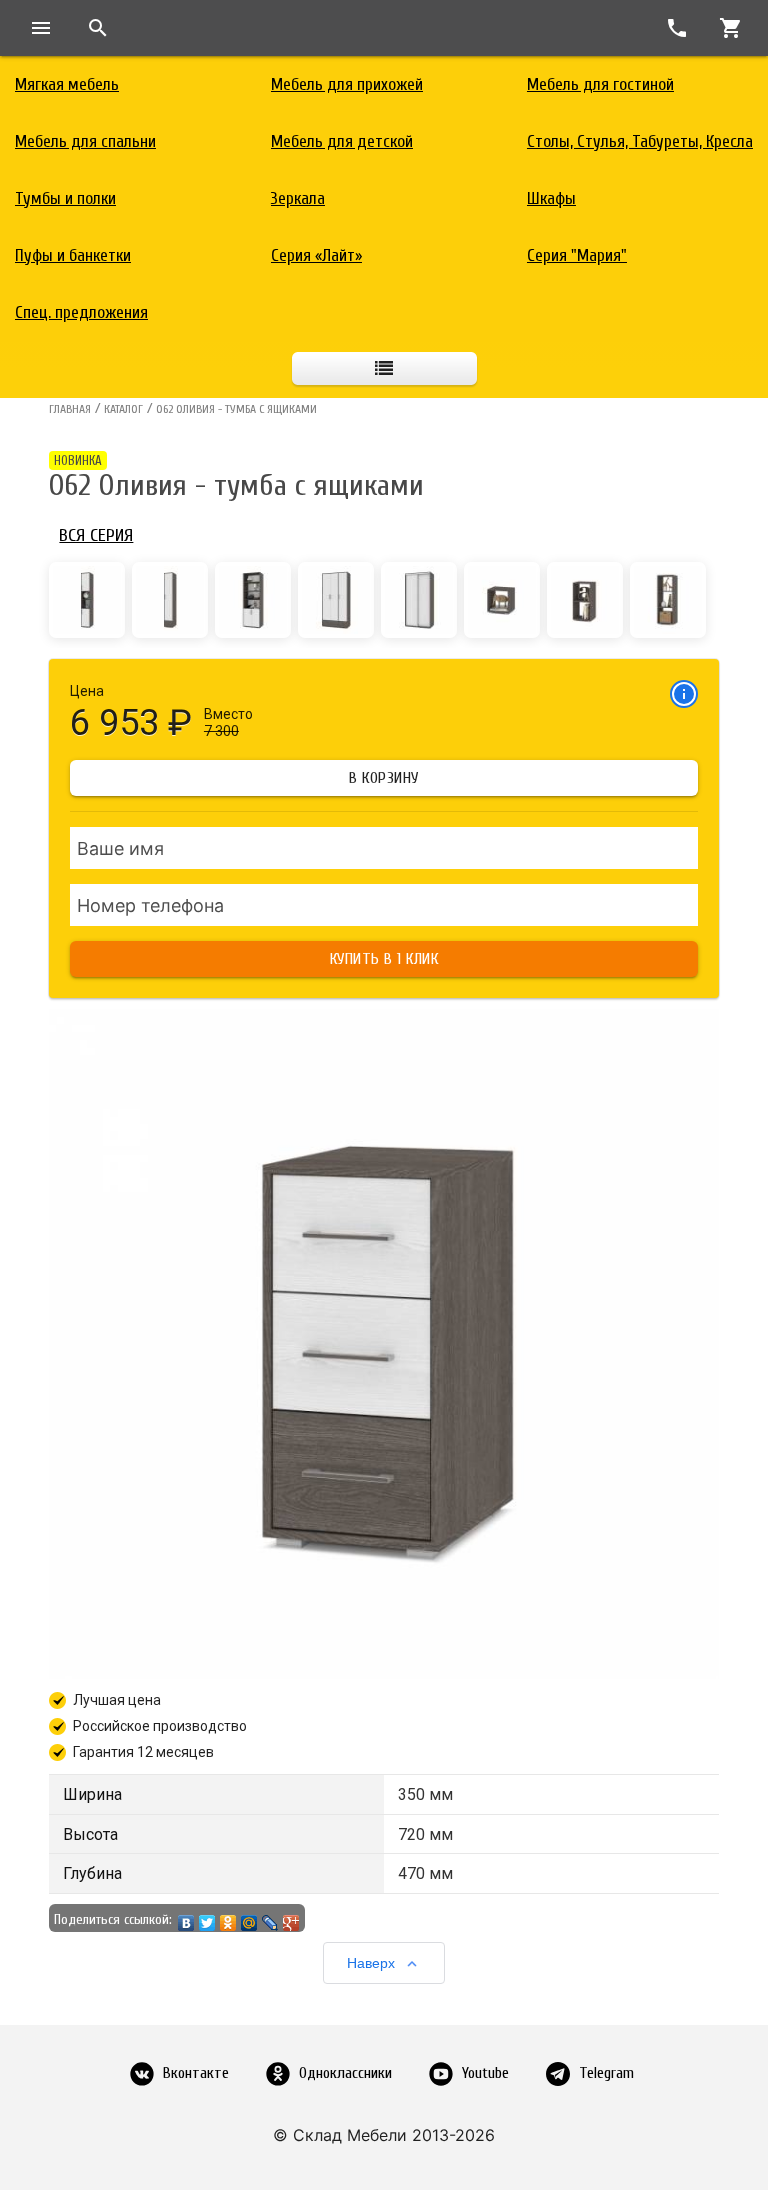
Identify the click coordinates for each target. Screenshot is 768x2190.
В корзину (384, 778)
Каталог (123, 409)
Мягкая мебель (67, 84)
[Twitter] (207, 1918)
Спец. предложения (81, 312)
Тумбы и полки (65, 198)
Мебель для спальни (85, 141)
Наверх (371, 1963)
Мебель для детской (342, 141)
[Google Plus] (291, 1918)
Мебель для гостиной (600, 84)
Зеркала (298, 198)
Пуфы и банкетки (73, 255)
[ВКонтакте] (186, 1918)
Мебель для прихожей (347, 84)
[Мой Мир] (249, 1918)
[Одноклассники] (228, 1918)
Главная (70, 409)
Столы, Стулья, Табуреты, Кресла (640, 141)
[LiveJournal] (270, 1918)
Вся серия (96, 535)
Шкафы (551, 198)
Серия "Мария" (577, 255)
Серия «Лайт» (316, 255)
